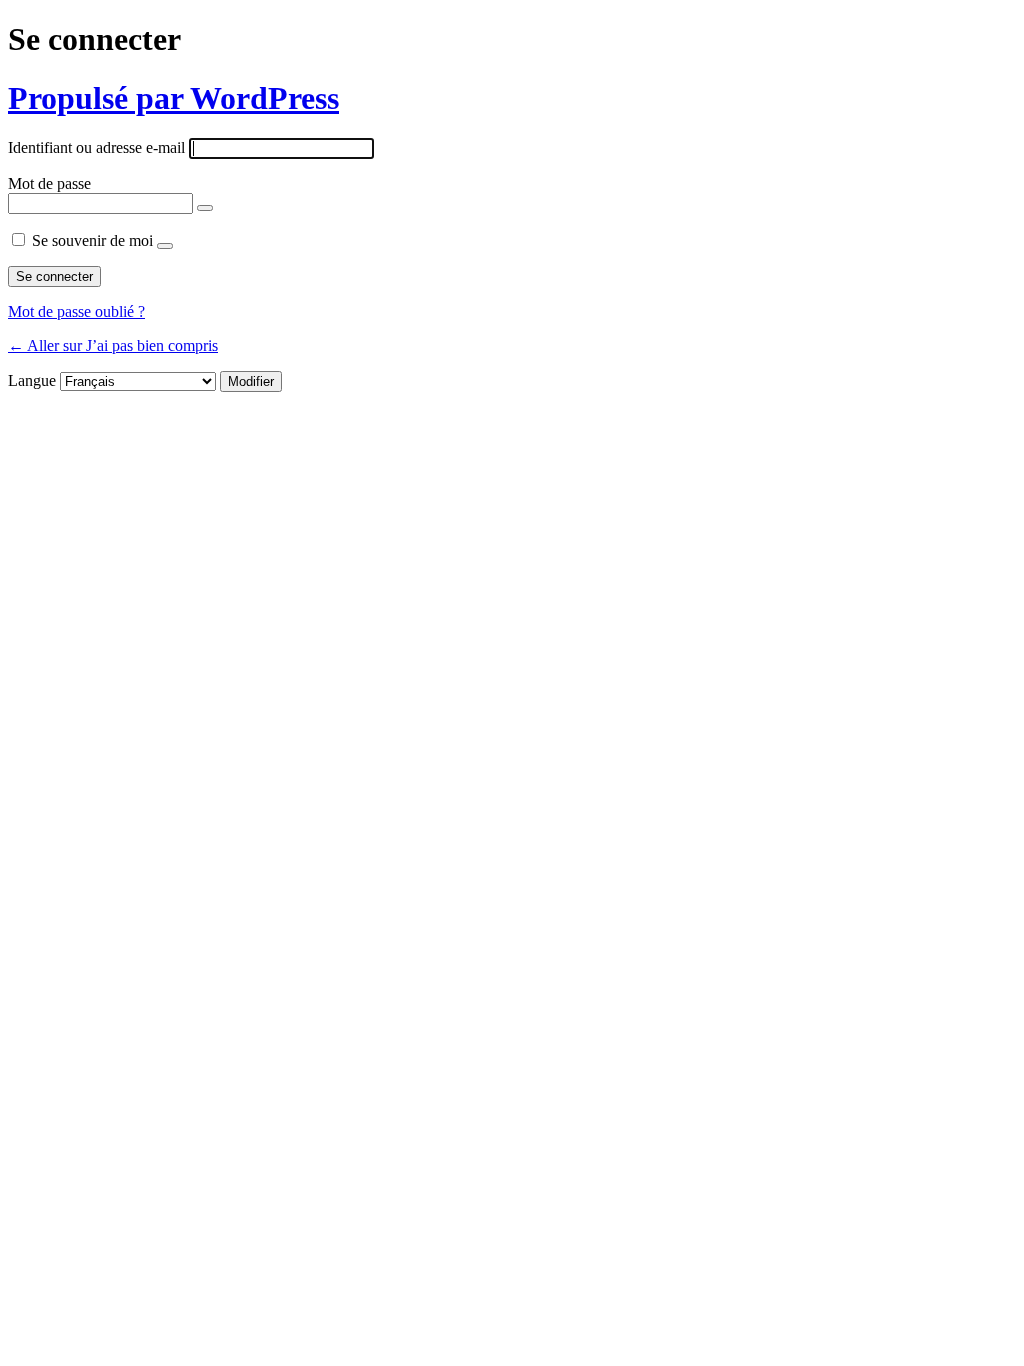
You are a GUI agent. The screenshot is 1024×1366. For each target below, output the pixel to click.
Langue (32, 380)
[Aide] (165, 246)
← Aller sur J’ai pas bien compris (113, 345)
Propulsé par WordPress (173, 98)
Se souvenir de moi (92, 240)
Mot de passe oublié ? (76, 311)
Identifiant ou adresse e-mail (96, 147)
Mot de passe (49, 183)
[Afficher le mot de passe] (205, 208)
